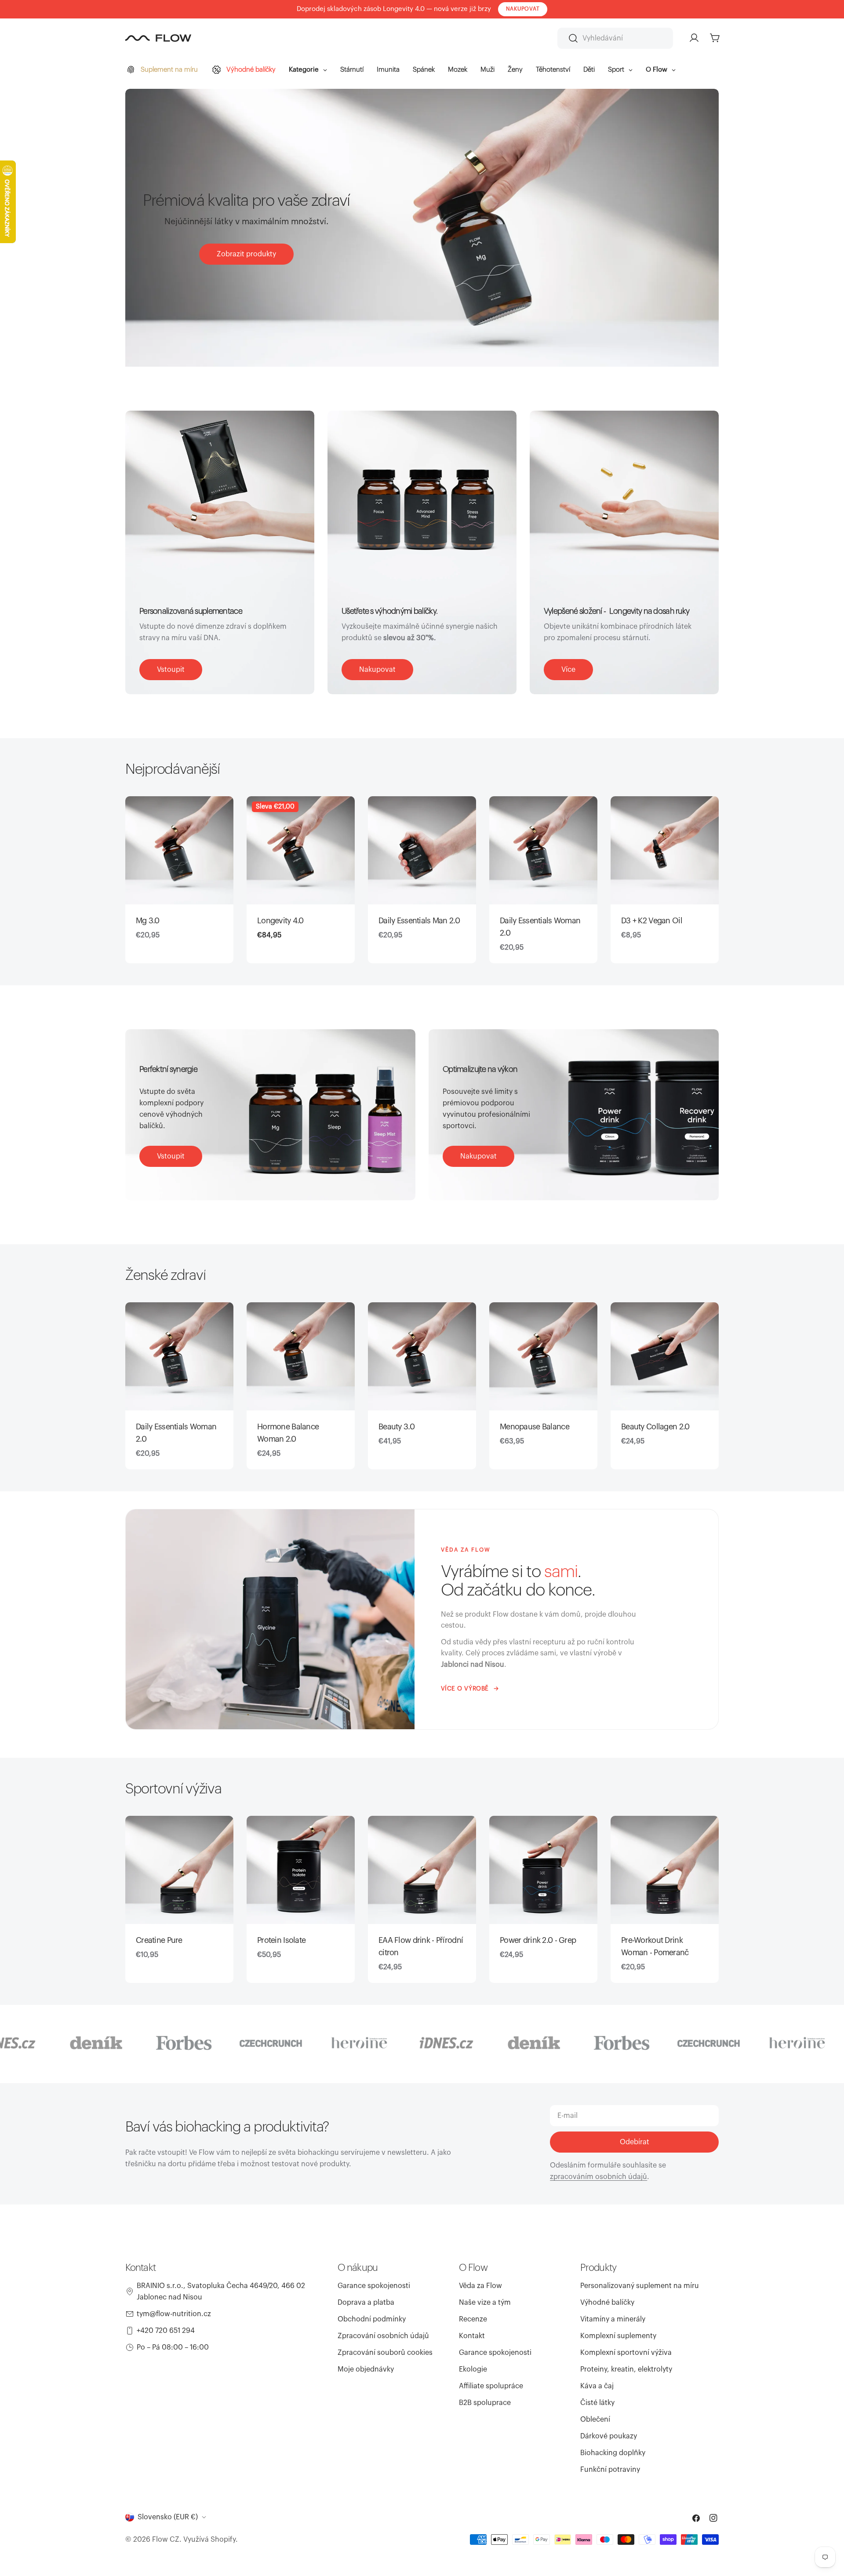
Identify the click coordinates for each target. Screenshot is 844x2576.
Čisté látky (597, 2403)
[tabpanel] (422, 880)
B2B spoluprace (485, 2403)
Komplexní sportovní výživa (626, 2353)
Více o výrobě (465, 1689)
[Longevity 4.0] (301, 850)
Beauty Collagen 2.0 (655, 1427)
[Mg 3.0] (179, 850)
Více (568, 670)
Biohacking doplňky (613, 2453)
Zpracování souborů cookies (385, 2353)
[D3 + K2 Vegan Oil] (665, 850)
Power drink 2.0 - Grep (538, 1940)
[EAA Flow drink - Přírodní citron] (422, 1870)
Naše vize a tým (485, 2303)
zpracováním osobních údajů (598, 2177)
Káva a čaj (597, 2386)
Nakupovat (377, 670)
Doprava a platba (366, 2303)
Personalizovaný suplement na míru (640, 2286)
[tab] (173, 769)
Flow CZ (166, 2540)
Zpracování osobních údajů (383, 2336)
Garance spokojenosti (374, 2286)
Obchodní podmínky (372, 2319)
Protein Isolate (281, 1940)
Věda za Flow (480, 2286)
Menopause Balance (535, 1427)
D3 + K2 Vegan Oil (652, 921)
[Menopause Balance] (543, 1356)
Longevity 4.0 (280, 921)
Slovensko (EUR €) (168, 2517)
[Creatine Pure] (179, 1870)
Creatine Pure (159, 1940)
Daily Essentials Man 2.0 (419, 921)
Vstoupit (171, 670)
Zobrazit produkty (246, 254)
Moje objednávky (366, 2369)
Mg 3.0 (148, 921)
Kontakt (472, 2336)
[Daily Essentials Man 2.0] (422, 850)
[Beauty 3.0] (422, 1356)
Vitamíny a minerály (613, 2319)
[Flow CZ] (75, 2043)
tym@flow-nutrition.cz (174, 2314)
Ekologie (473, 2369)
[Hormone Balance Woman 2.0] (301, 1356)
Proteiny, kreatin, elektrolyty (626, 2369)
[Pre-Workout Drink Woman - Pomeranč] (665, 1870)
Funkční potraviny (610, 2470)
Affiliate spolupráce (491, 2386)
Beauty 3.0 (397, 1427)
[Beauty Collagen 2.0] (665, 1356)
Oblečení (595, 2419)
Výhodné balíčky (607, 2303)
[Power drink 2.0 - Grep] (543, 1870)
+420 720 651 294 (166, 2331)
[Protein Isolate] (301, 1870)
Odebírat (635, 2142)
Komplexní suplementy (618, 2336)
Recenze (473, 2319)
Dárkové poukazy (609, 2436)
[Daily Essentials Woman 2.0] (543, 850)
